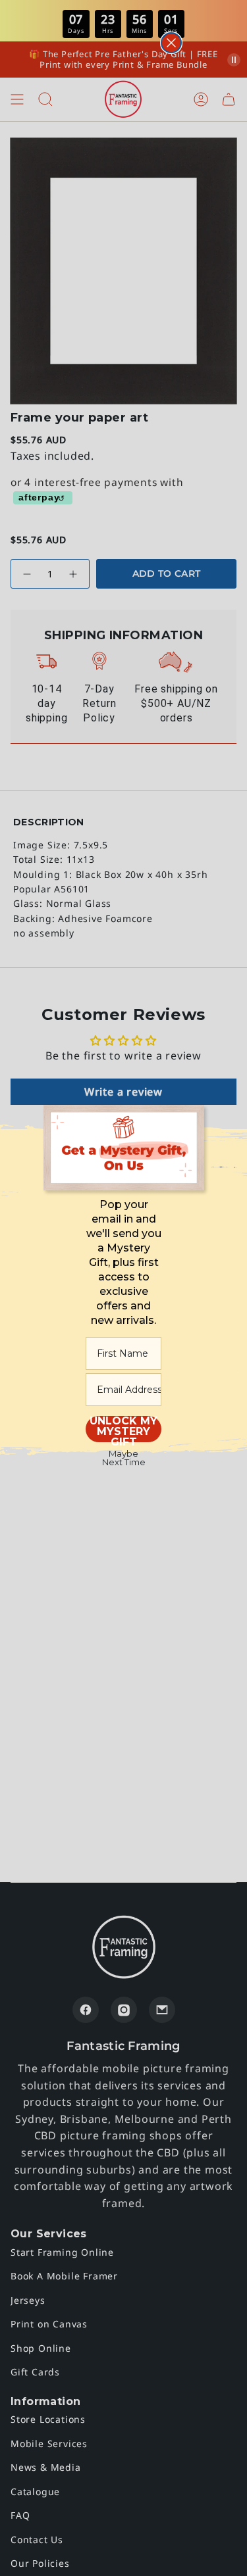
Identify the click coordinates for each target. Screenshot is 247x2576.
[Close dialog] (171, 43)
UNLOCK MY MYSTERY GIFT (123, 1429)
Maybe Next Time (124, 1458)
